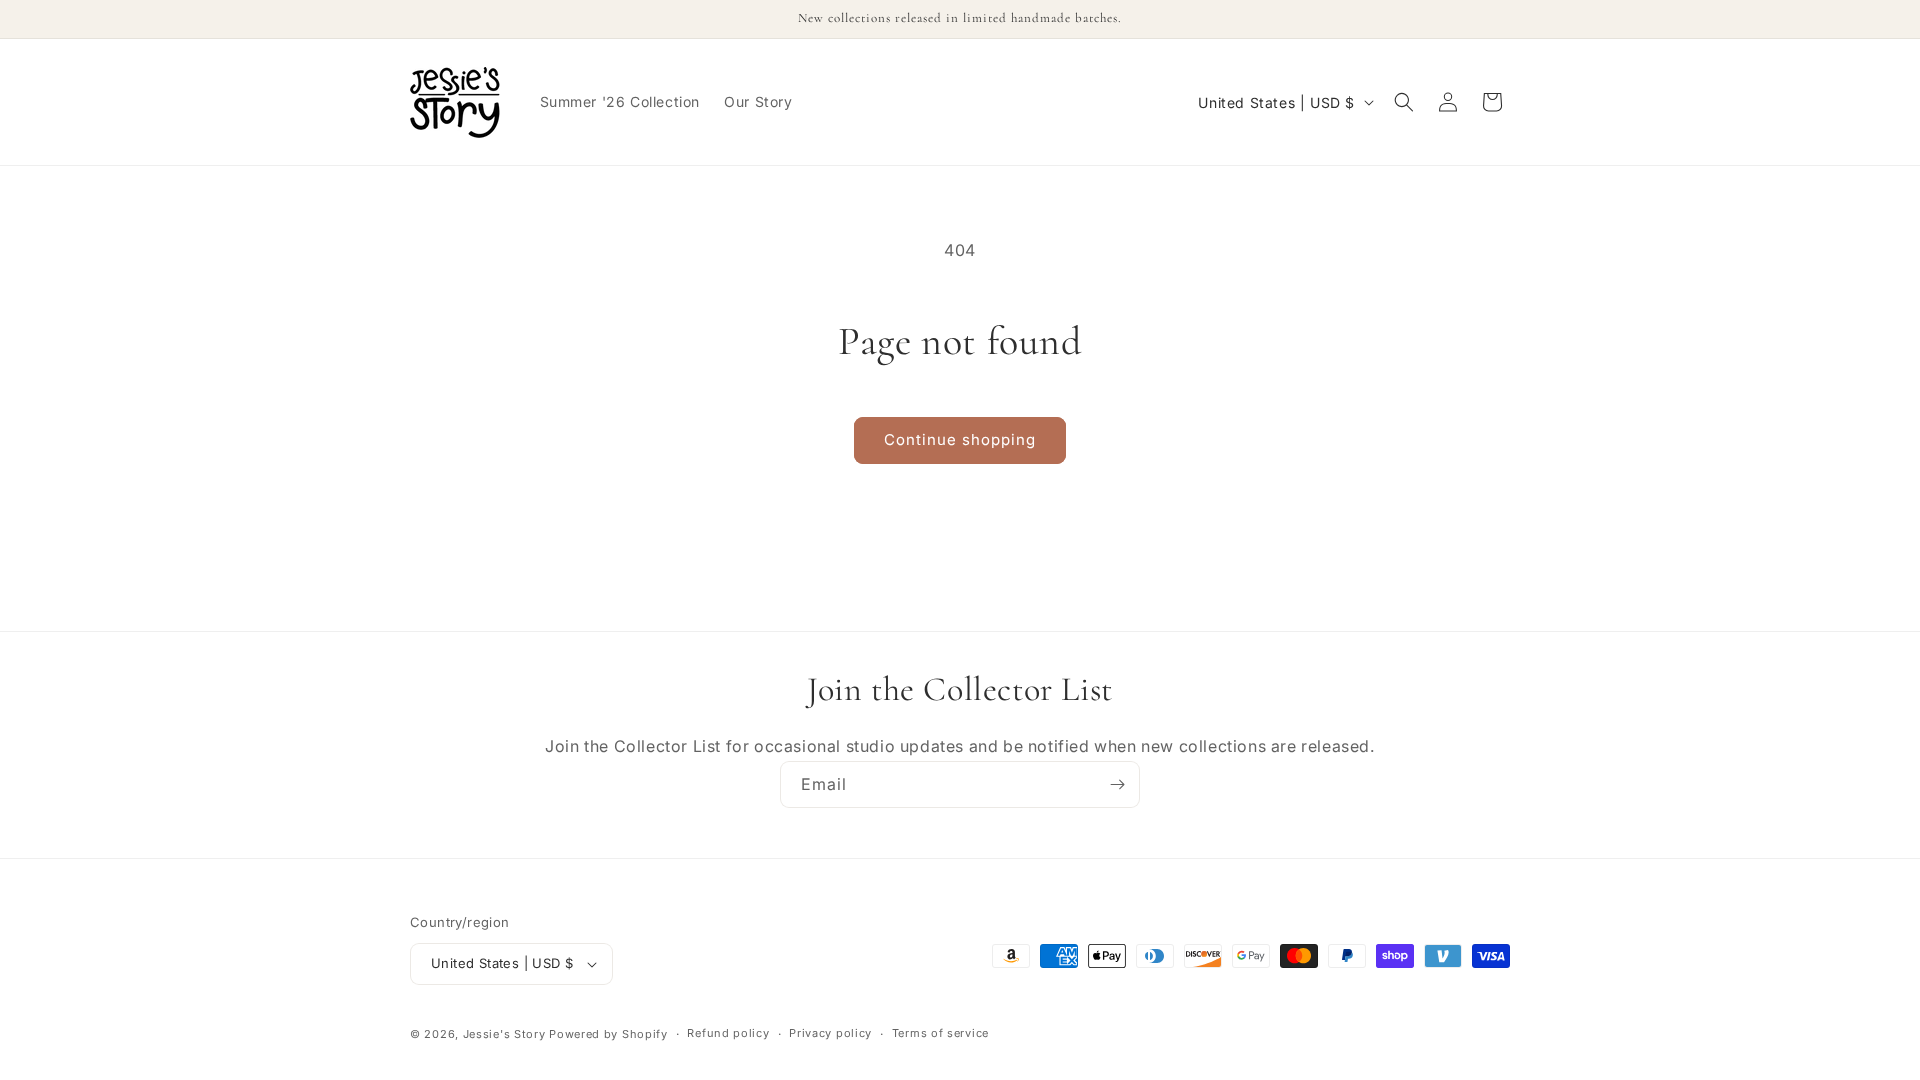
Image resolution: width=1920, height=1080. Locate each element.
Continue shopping (960, 439)
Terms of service (940, 1033)
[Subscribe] (1117, 784)
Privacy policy (830, 1033)
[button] (1404, 102)
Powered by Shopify (608, 1034)
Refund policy (728, 1033)
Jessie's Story (504, 1034)
